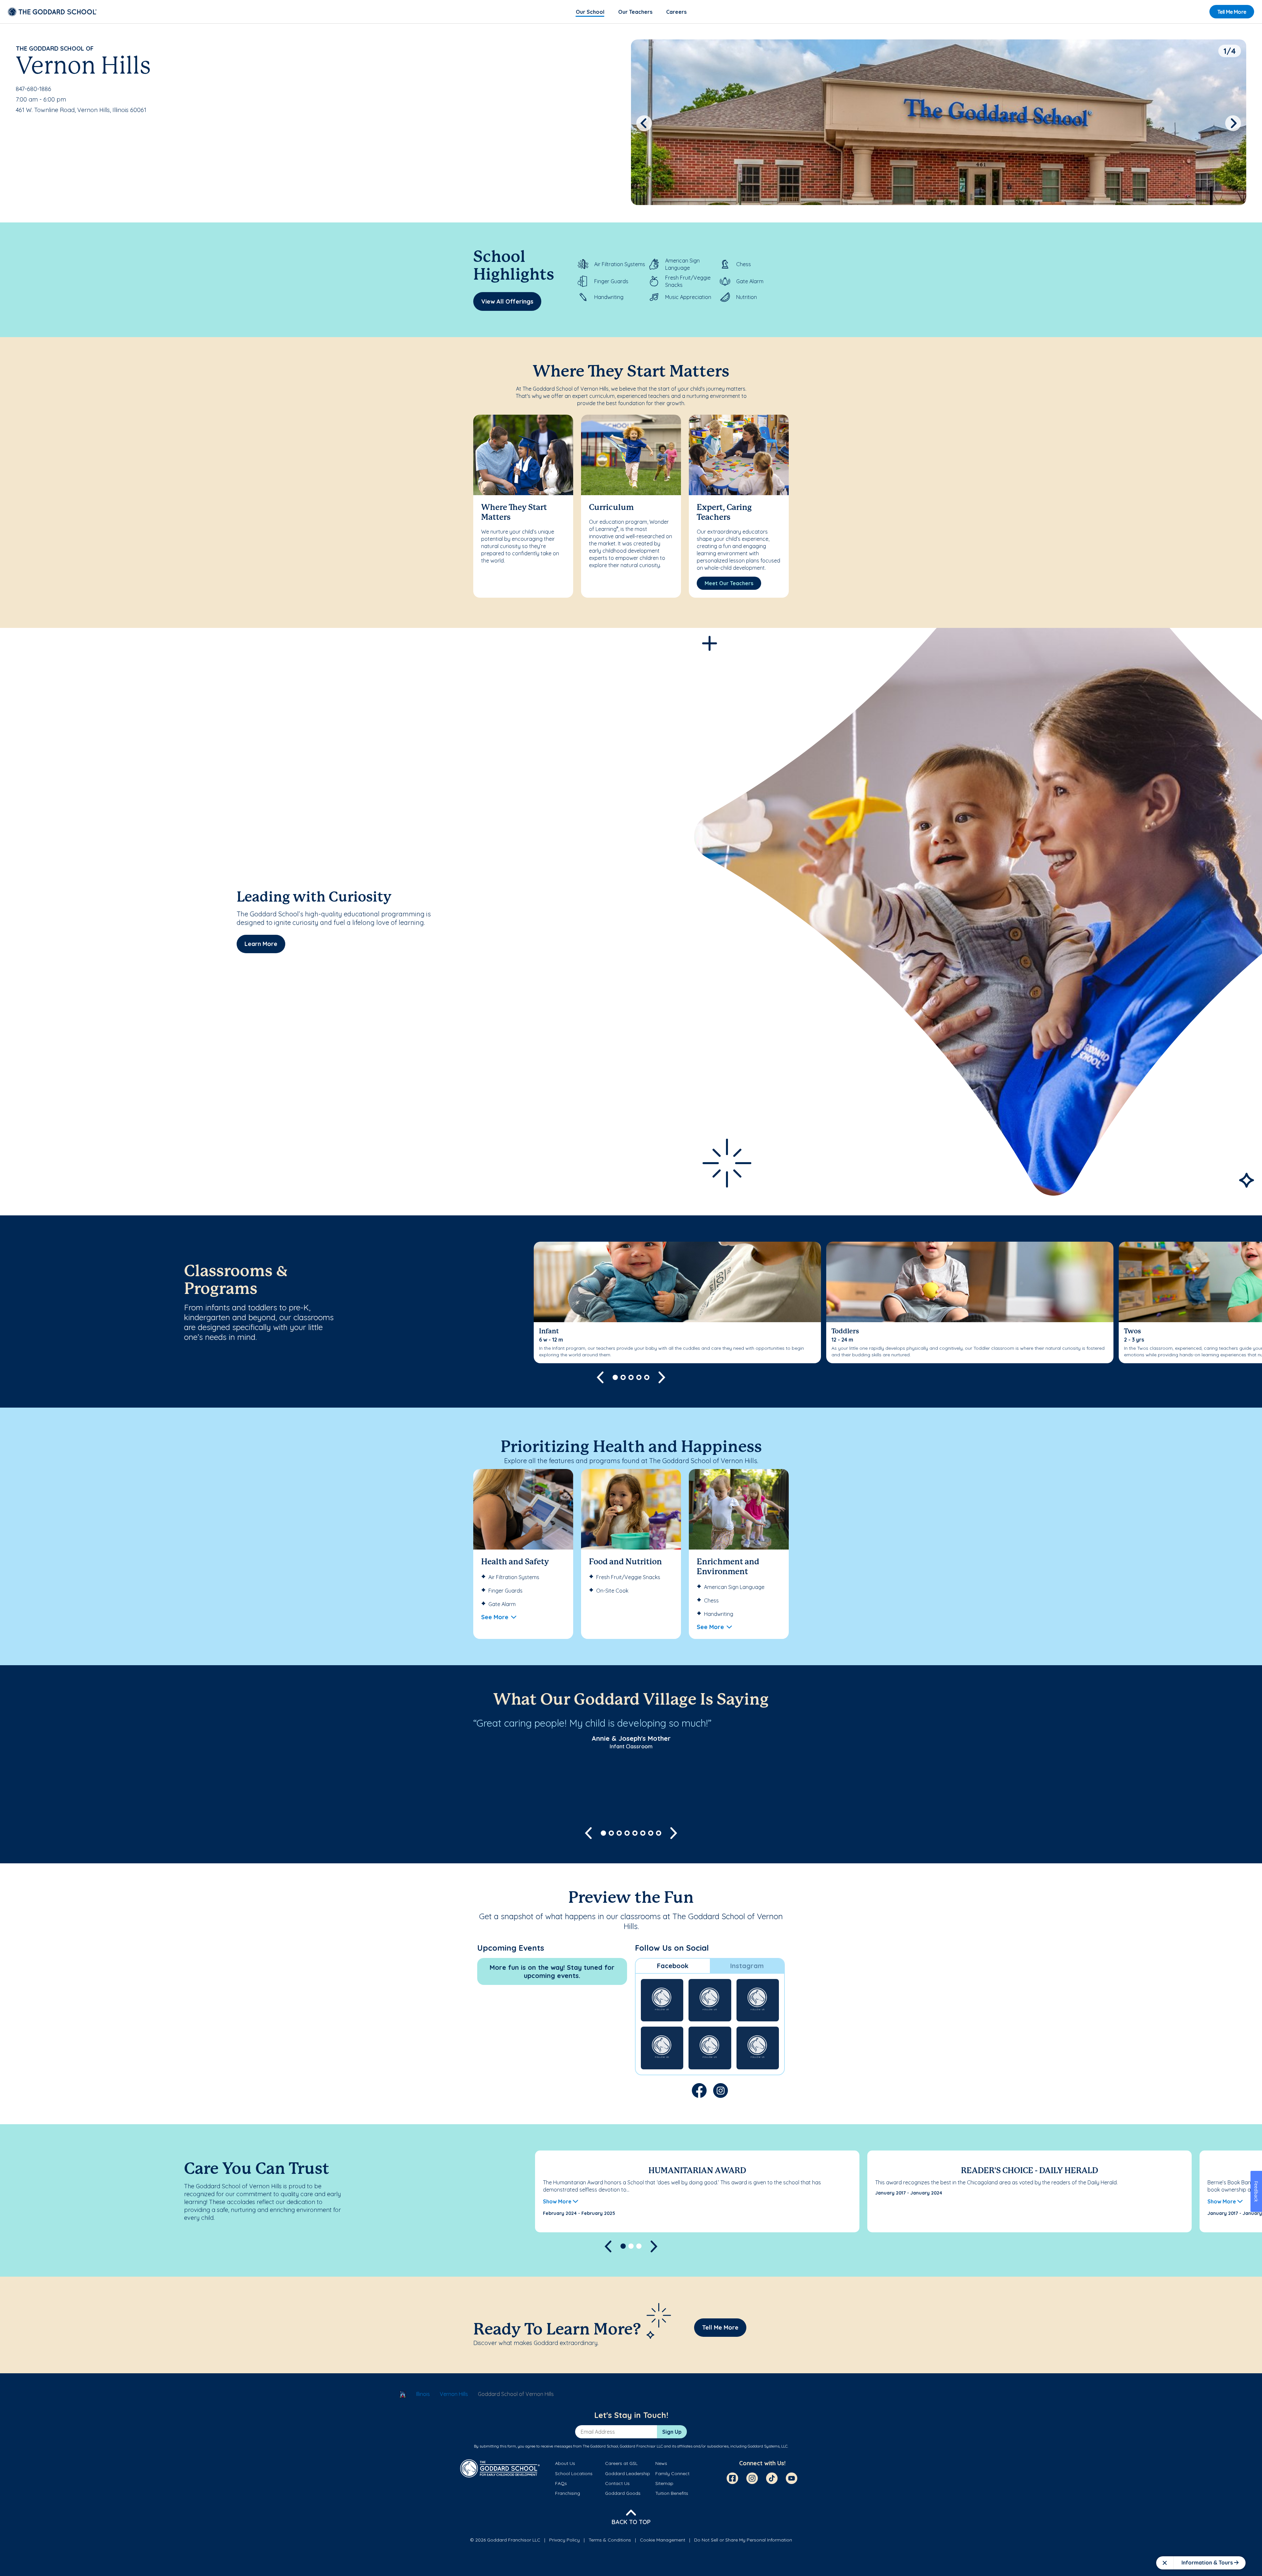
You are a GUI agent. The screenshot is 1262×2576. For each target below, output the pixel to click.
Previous (644, 123)
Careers (676, 12)
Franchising (568, 2493)
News (661, 2463)
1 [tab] (615, 1377)
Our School (590, 12)
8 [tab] (659, 1833)
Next (1233, 123)
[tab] (673, 1966)
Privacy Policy (564, 2540)
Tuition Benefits (672, 2493)
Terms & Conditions (610, 2540)
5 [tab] (647, 1377)
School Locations (574, 2473)
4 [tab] (639, 1377)
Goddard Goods (623, 2493)
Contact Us (617, 2483)
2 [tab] (623, 1377)
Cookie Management (663, 2540)
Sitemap (664, 2483)
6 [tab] (643, 1833)
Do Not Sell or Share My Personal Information (743, 2540)
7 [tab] (651, 1833)
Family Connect (672, 2473)
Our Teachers (635, 12)
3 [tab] (631, 1377)
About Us (565, 2463)
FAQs (561, 2483)
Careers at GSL (621, 2463)
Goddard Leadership (628, 2473)
